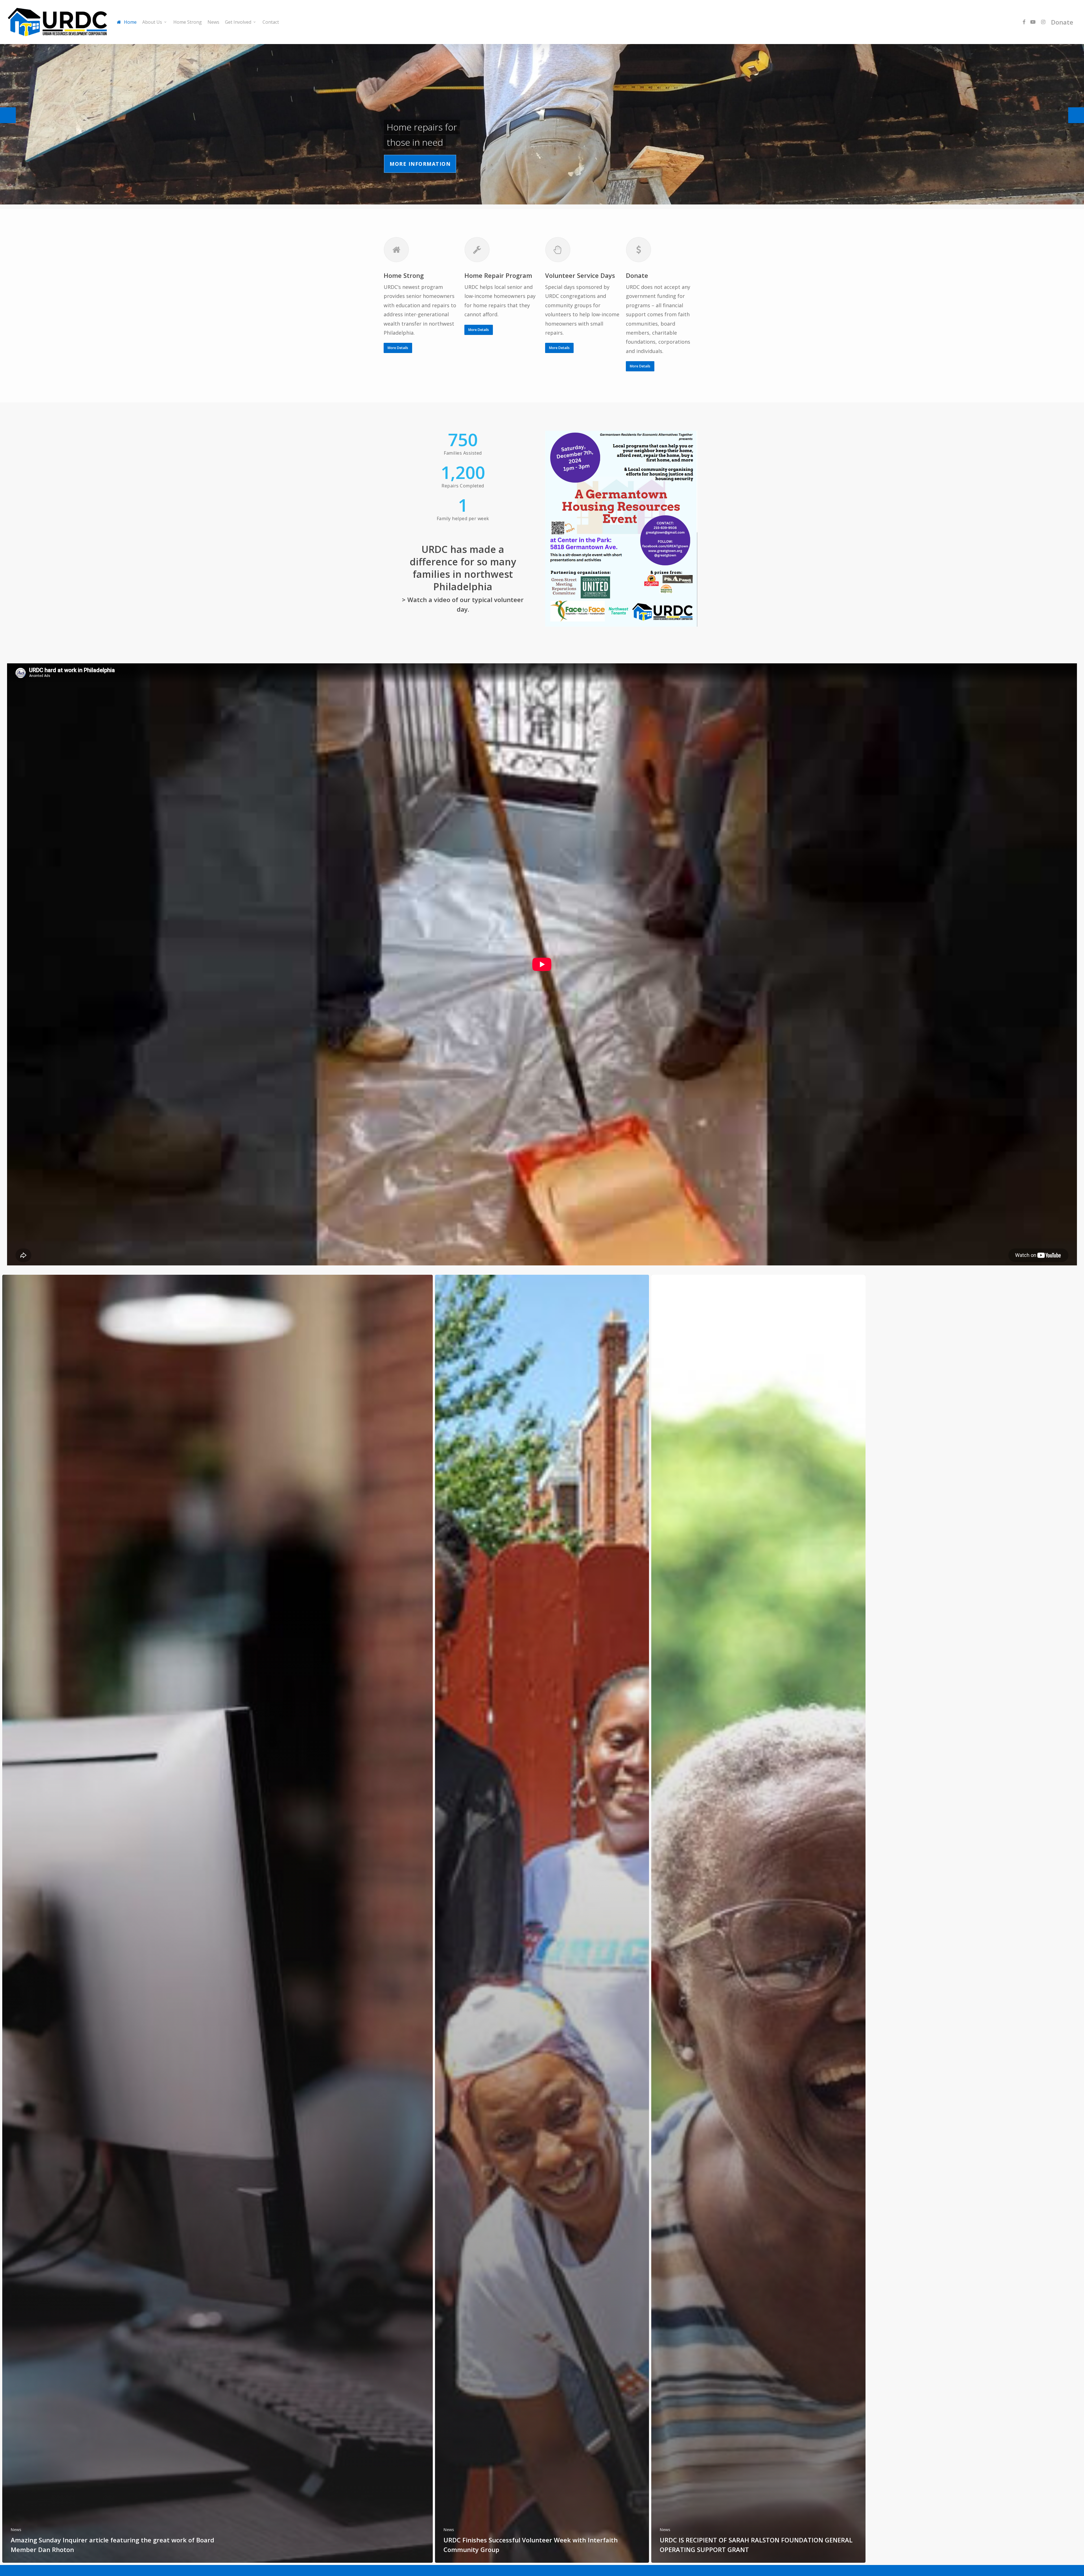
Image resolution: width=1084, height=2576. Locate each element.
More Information (420, 164)
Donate (1062, 22)
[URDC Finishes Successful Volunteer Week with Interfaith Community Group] (542, 1919)
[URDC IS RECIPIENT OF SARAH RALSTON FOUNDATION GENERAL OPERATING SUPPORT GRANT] (758, 1919)
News (16, 2530)
